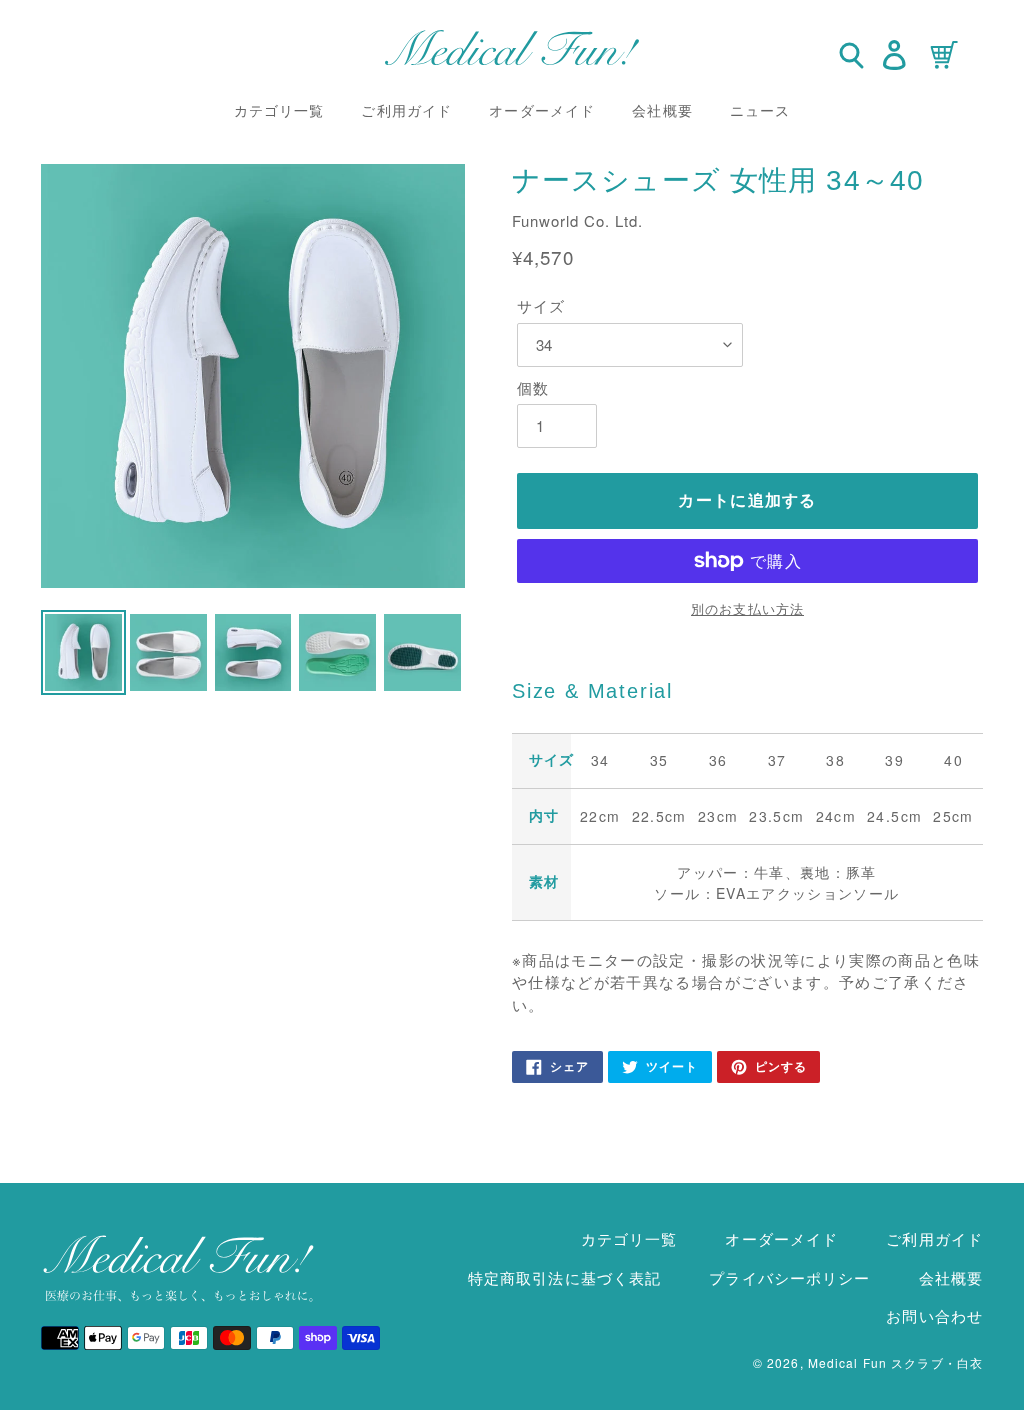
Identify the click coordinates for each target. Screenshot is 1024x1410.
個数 (533, 387)
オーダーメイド (781, 1238)
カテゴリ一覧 (629, 1238)
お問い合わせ (934, 1315)
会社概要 (951, 1277)
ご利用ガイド (934, 1238)
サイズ (541, 305)
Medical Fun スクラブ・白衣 (895, 1362)
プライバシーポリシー (789, 1277)
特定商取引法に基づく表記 (564, 1277)
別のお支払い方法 (747, 608)
